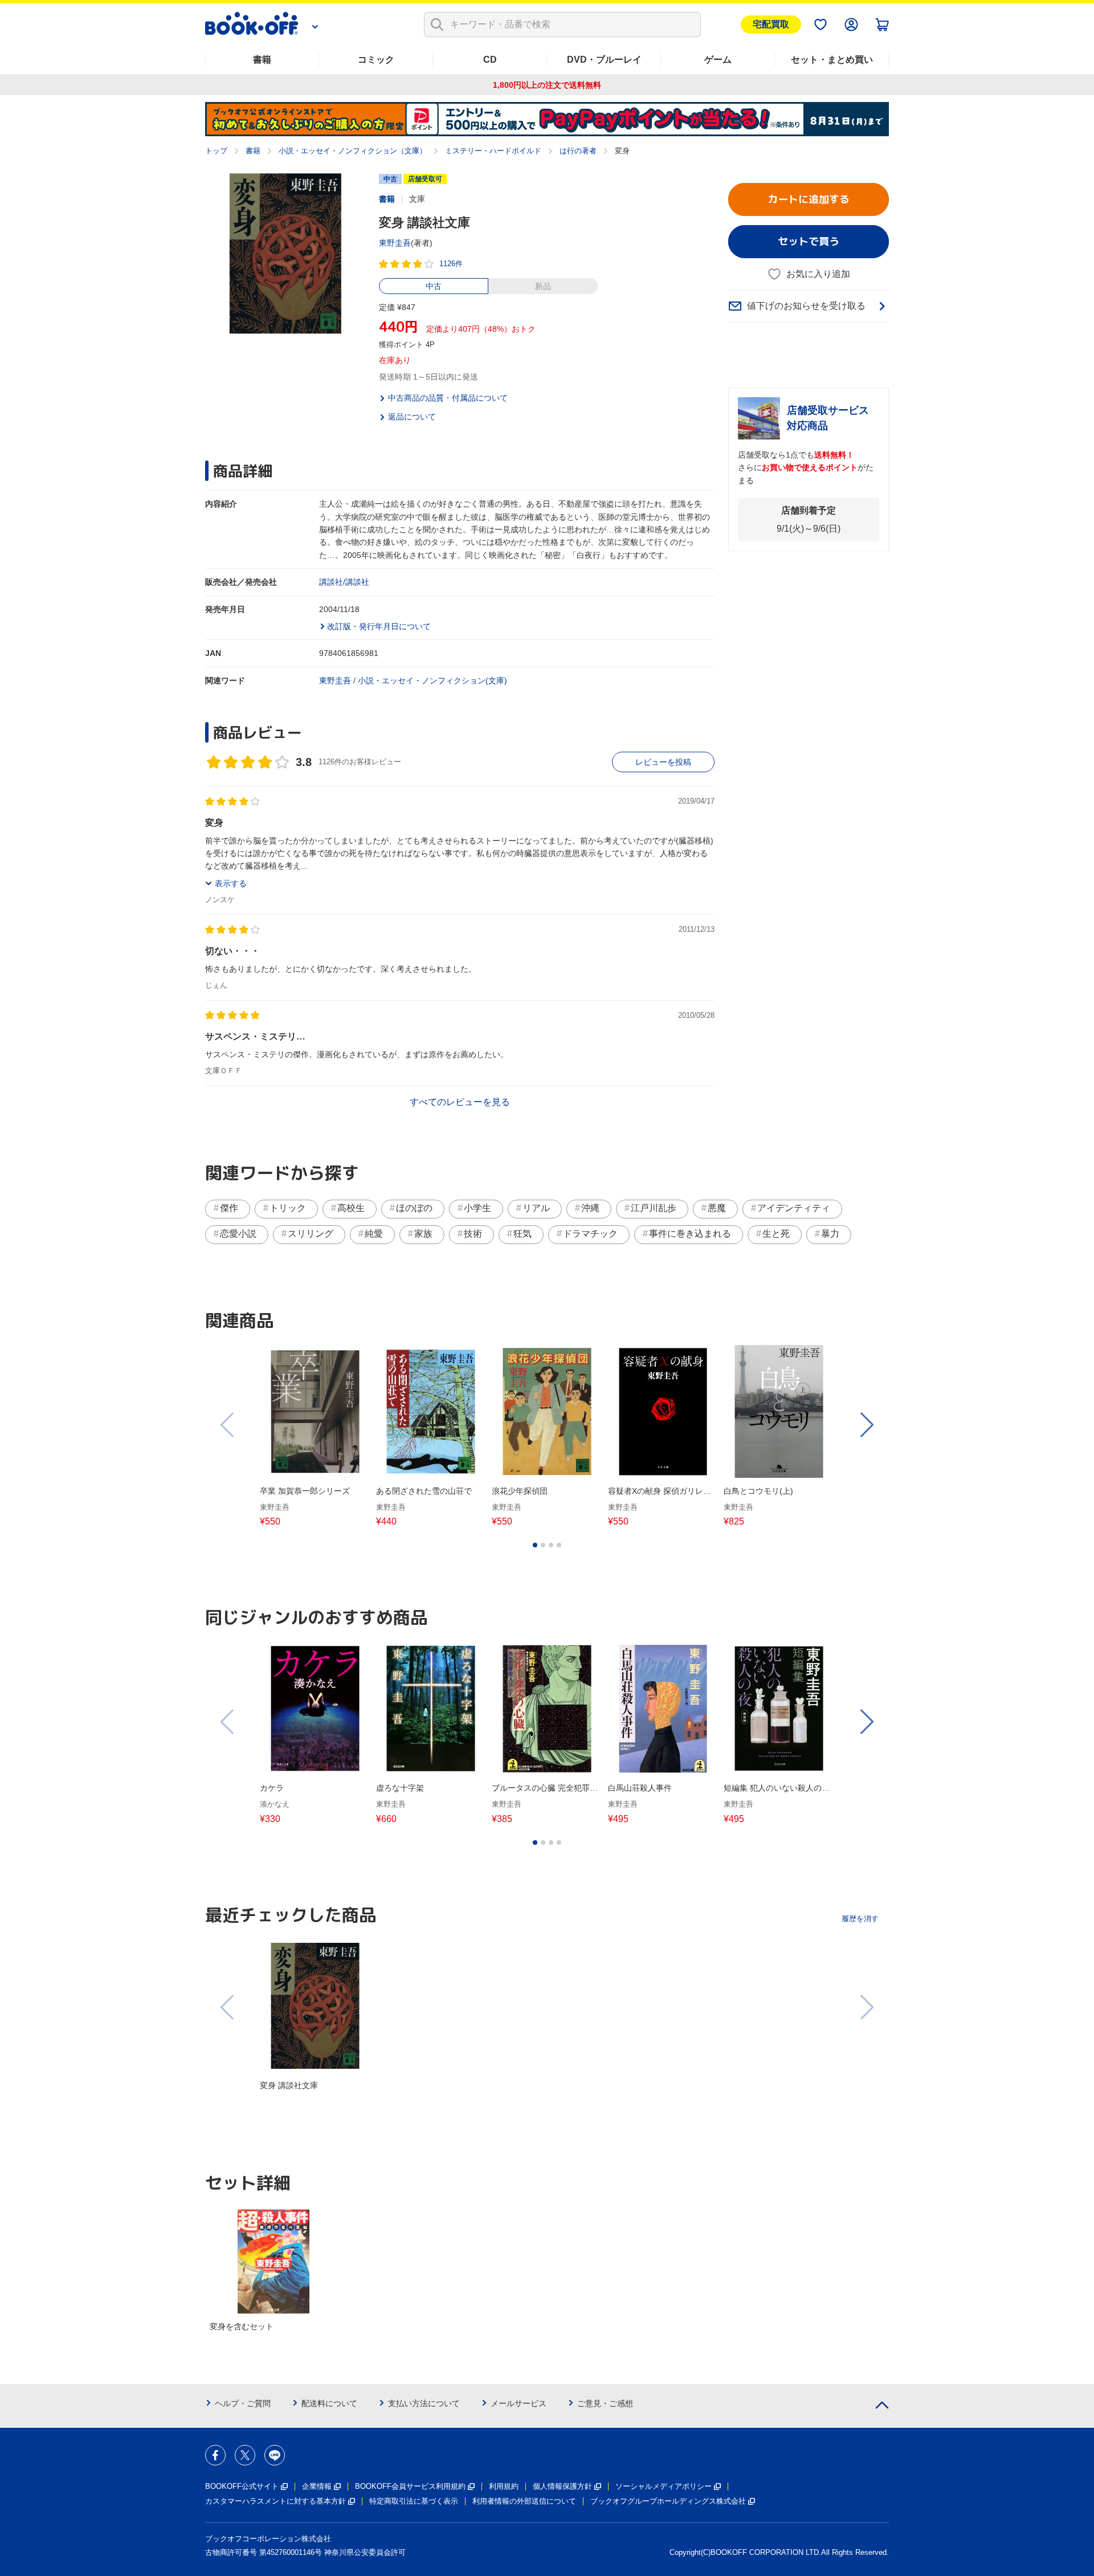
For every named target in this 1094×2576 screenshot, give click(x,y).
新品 (543, 286)
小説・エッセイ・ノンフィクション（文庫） (353, 151)
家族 (423, 1234)
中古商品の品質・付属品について (448, 398)
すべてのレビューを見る (460, 1102)
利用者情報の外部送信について (524, 2501)
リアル (536, 1208)
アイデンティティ (794, 1208)
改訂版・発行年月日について (379, 626)
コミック (376, 60)
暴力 (830, 1234)
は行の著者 (578, 151)
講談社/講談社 (344, 582)
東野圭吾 (395, 243)
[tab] (535, 1545)
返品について (412, 417)
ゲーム (718, 60)
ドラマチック (590, 1234)
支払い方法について (424, 2403)
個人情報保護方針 (562, 2486)
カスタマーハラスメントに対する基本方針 (275, 2501)
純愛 (374, 1234)
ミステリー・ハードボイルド (493, 151)
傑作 (229, 1208)
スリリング (311, 1234)
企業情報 (317, 2486)
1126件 (451, 264)
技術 (473, 1234)
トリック (288, 1208)
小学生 (477, 1208)
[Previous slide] (228, 1425)
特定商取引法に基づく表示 (414, 2501)
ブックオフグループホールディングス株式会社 (668, 2501)
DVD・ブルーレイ (604, 60)
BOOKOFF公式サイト (242, 2486)
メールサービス (519, 2403)
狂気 (522, 1234)
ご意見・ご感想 (605, 2403)
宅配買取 (771, 24)
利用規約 (504, 2486)
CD (490, 60)
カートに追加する (809, 199)
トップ (216, 151)
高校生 (351, 1208)
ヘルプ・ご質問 (243, 2403)
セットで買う (809, 241)
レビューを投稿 (663, 762)
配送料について (329, 2403)
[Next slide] (866, 1425)
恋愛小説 (238, 1234)
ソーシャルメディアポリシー (664, 2486)
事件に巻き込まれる (690, 1234)
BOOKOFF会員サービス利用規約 (410, 2486)
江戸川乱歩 (654, 1208)
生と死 (776, 1234)
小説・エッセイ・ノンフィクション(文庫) (432, 680)
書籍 (262, 60)
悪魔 (717, 1208)
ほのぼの (414, 1208)
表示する (231, 883)
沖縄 (590, 1208)
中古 (434, 286)
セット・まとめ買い (832, 60)
